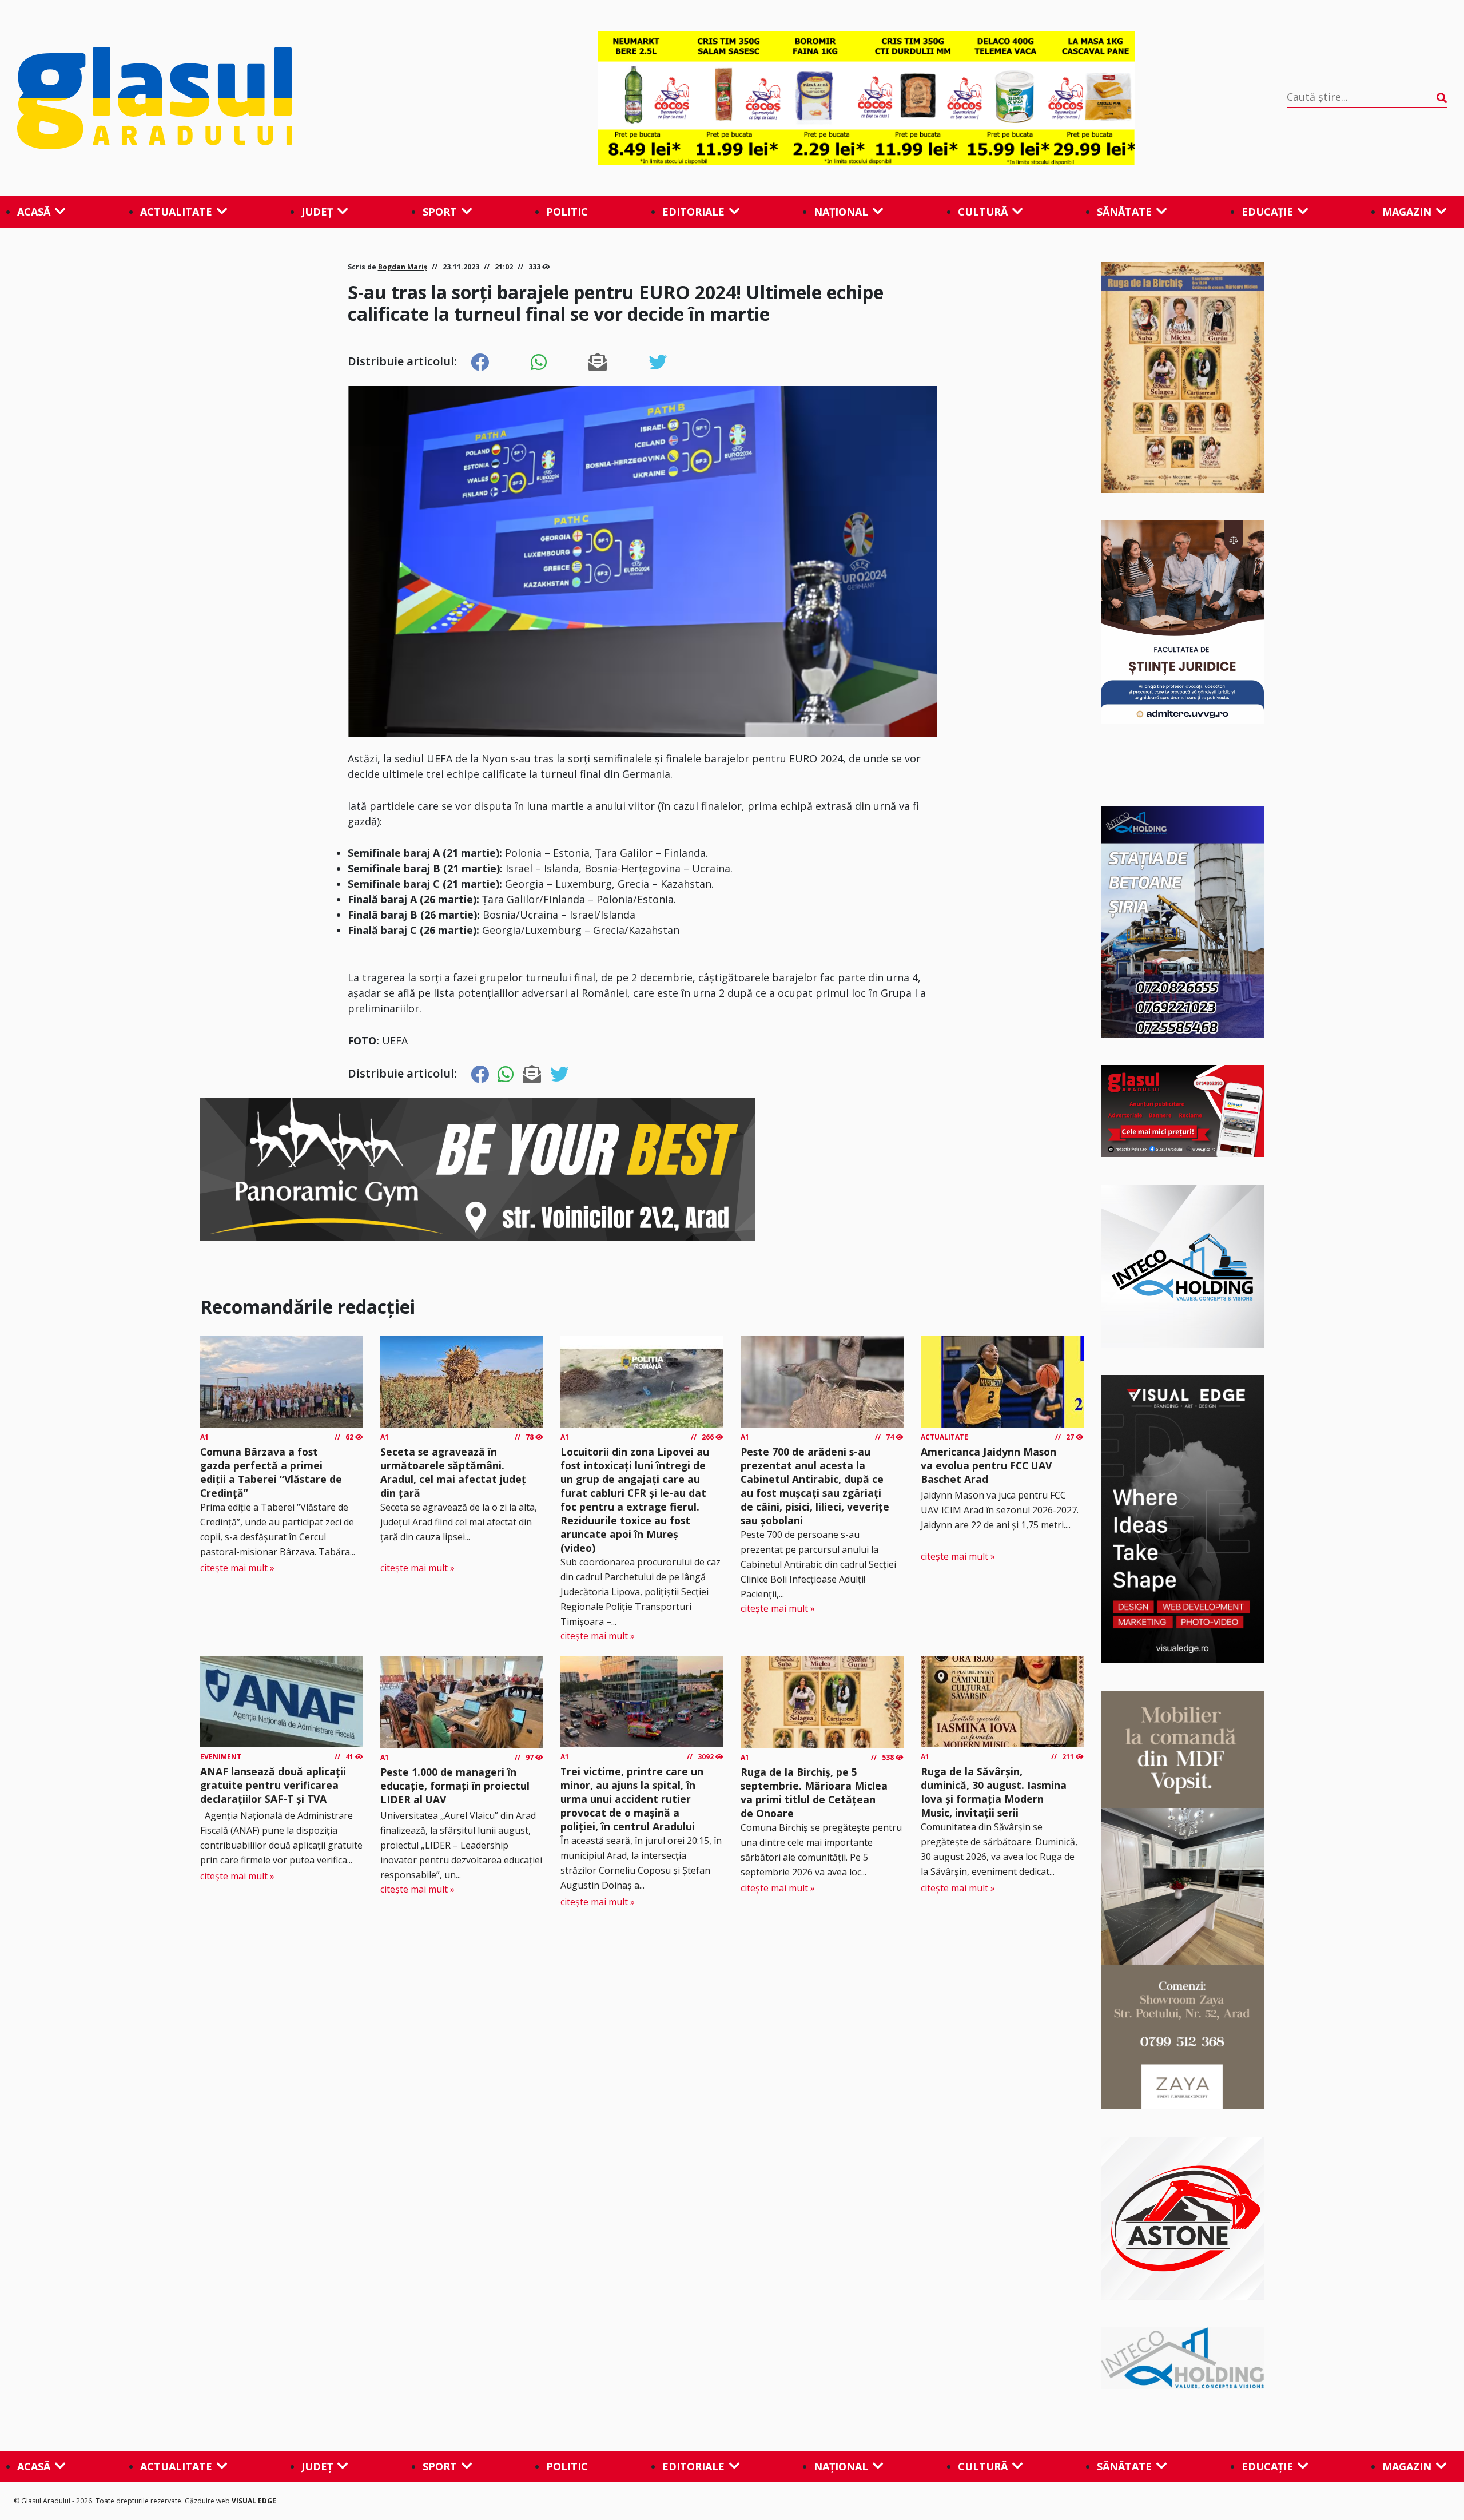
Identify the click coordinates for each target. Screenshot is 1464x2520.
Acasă (34, 212)
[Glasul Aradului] (232, 98)
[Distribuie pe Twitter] (658, 363)
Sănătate (1124, 212)
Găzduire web (208, 2501)
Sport (440, 212)
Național (841, 212)
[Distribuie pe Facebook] (480, 363)
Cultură (983, 212)
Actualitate (176, 212)
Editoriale (693, 212)
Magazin (1407, 212)
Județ (317, 212)
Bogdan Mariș (403, 267)
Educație (1267, 212)
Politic (567, 212)
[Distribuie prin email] (598, 363)
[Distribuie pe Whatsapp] (539, 363)
